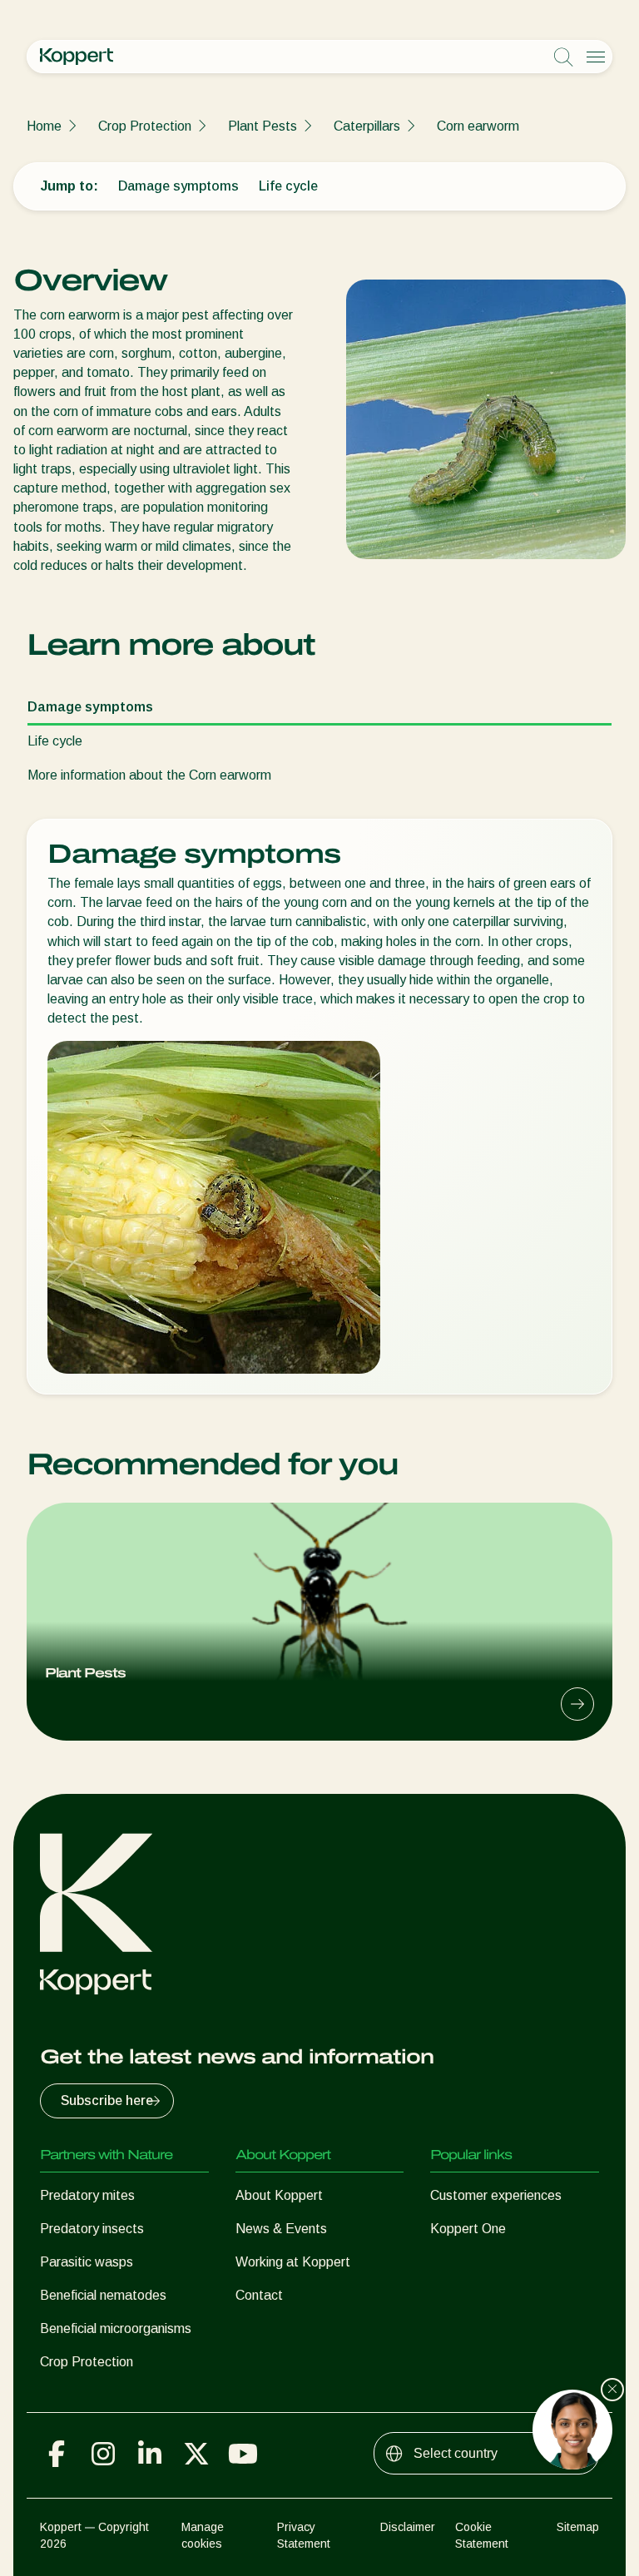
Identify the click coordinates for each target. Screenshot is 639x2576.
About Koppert (279, 2195)
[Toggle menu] (596, 57)
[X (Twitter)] (196, 2454)
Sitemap (578, 2527)
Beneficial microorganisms (116, 2328)
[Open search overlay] (563, 57)
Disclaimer (408, 2527)
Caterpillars (367, 126)
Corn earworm (478, 126)
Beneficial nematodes (103, 2295)
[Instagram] (103, 2454)
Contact (259, 2295)
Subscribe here (107, 2100)
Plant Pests (263, 126)
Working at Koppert (293, 2262)
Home (44, 126)
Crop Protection (145, 126)
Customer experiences (496, 2195)
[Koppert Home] (77, 57)
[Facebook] (57, 2454)
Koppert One (468, 2229)
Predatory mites (87, 2195)
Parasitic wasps (87, 2262)
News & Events (281, 2229)
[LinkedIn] (150, 2454)
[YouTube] (243, 2454)
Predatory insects (92, 2229)
